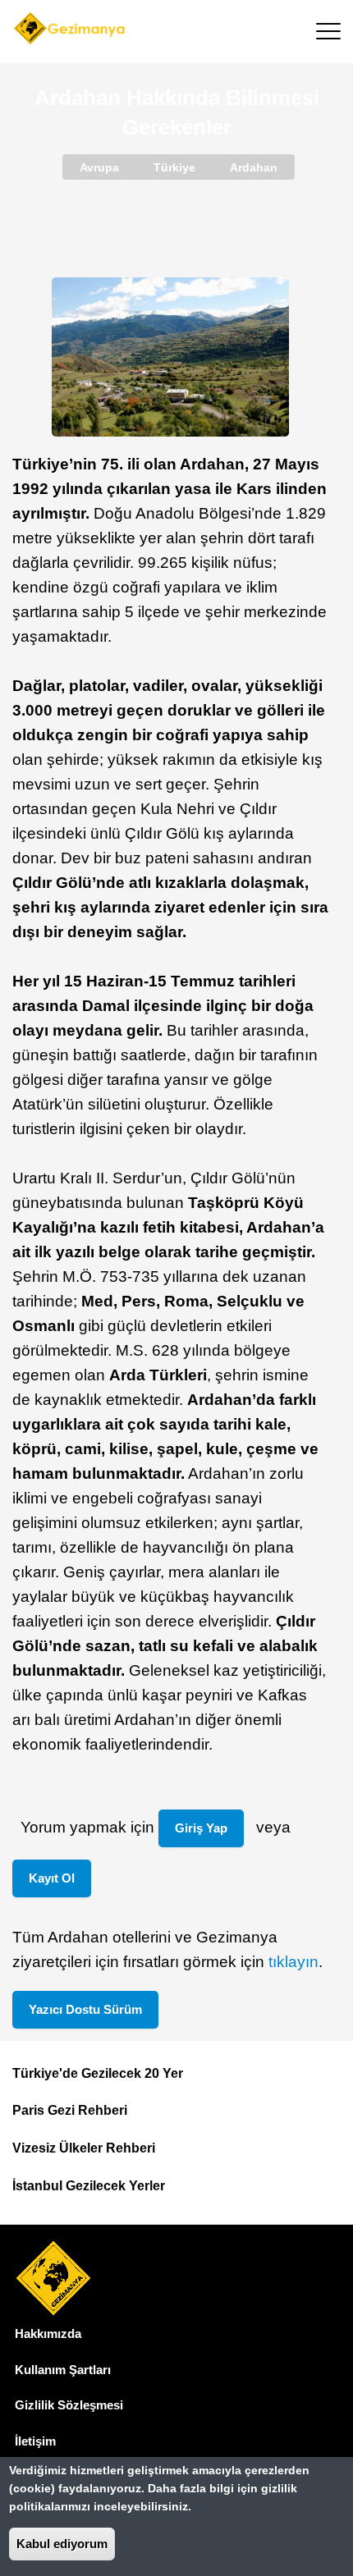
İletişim (35, 2441)
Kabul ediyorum (62, 2544)
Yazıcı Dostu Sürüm (85, 2009)
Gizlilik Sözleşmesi (69, 2405)
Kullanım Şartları (63, 2370)
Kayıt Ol (52, 1878)
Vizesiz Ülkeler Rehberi (84, 2148)
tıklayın (293, 1962)
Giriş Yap (201, 1828)
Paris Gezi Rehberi (70, 2110)
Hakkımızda (48, 2333)
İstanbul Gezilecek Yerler (89, 2186)
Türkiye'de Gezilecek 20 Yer (98, 2073)
